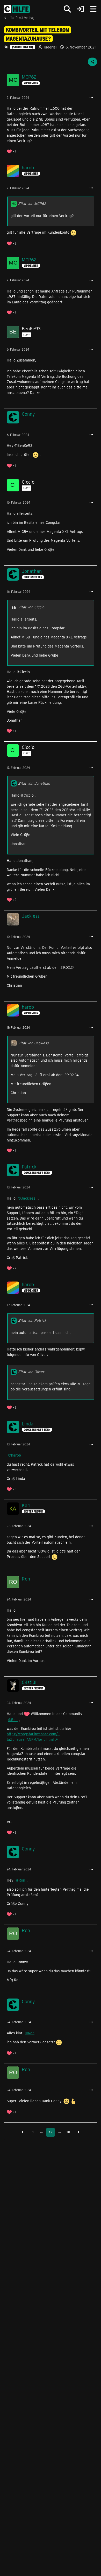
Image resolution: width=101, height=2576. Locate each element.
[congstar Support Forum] (17, 9)
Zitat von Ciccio (31, 607)
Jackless (28, 1198)
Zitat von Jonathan (34, 783)
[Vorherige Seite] (24, 2132)
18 (68, 2132)
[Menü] (93, 9)
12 (51, 2132)
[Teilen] (92, 62)
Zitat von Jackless (33, 1043)
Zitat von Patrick (32, 1320)
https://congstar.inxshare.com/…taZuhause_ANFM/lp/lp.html (34, 1737)
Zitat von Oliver (31, 1372)
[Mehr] (91, 98)
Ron (14, 1720)
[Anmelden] (80, 9)
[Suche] (67, 9)
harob (16, 1455)
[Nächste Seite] (77, 2132)
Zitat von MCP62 (32, 203)
